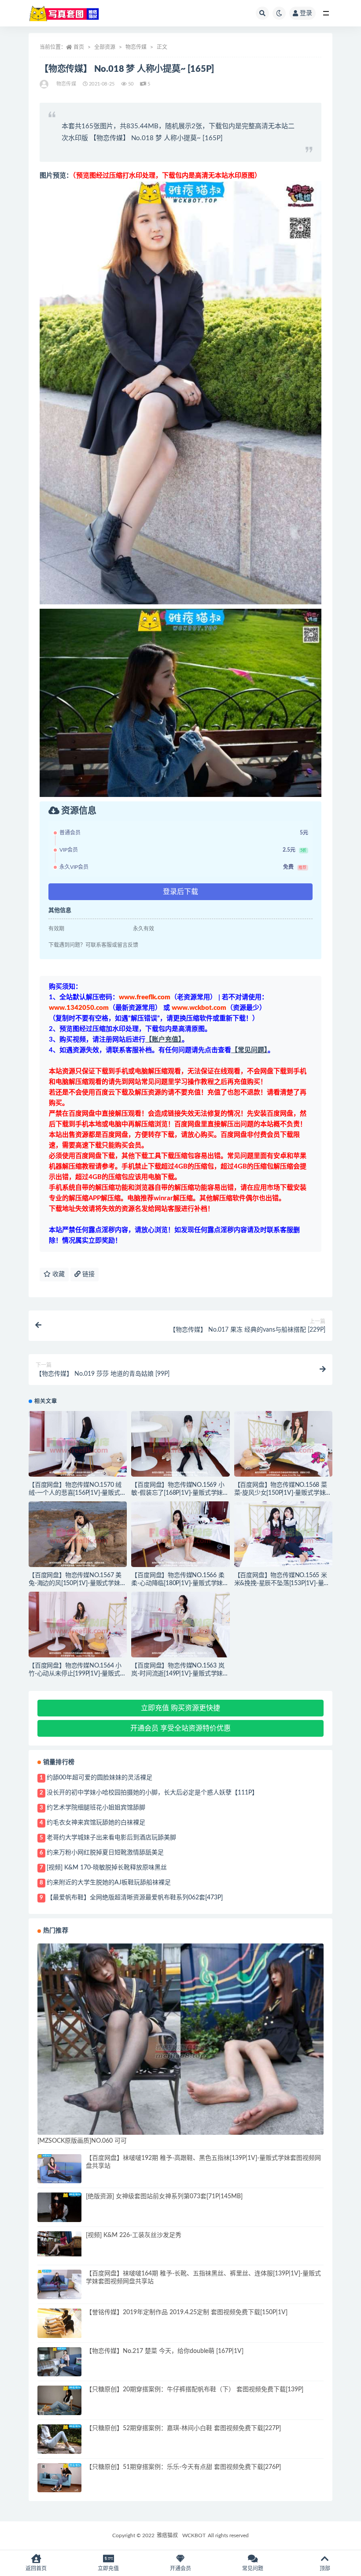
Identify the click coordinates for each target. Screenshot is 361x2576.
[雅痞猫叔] (45, 84)
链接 (88, 1274)
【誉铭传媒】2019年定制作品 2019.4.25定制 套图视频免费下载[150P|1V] (187, 2312)
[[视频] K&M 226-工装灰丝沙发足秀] (59, 2244)
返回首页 (36, 2569)
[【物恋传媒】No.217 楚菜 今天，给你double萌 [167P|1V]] (59, 2362)
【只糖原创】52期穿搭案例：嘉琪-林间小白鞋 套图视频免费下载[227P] (183, 2428)
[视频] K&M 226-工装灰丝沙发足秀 (134, 2235)
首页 (79, 47)
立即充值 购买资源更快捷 (180, 1708)
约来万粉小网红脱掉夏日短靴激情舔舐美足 (105, 1853)
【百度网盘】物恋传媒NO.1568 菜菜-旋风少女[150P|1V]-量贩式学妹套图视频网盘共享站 (283, 1493)
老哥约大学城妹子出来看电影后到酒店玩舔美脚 (111, 1838)
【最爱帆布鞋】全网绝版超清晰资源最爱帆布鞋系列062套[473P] (135, 1898)
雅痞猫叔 (167, 2535)
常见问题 (253, 2569)
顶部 (325, 2569)
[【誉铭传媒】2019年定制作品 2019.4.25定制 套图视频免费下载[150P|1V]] (59, 2323)
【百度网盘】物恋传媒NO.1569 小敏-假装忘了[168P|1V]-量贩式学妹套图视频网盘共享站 (180, 1493)
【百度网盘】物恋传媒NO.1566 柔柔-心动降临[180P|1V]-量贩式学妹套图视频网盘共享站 (180, 1583)
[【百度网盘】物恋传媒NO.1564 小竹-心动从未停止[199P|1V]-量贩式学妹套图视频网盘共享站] (78, 1625)
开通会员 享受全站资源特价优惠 (180, 1728)
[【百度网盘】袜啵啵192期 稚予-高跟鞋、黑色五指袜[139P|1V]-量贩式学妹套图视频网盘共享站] (59, 2169)
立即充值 (108, 2569)
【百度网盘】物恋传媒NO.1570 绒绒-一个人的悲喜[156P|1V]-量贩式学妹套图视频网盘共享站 (77, 1493)
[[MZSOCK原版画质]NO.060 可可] (180, 2051)
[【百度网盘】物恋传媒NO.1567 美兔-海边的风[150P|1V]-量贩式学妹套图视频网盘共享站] (78, 1534)
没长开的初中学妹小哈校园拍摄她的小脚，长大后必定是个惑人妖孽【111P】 (152, 1793)
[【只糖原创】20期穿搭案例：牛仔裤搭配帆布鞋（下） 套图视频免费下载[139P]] (59, 2400)
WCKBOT (194, 2535)
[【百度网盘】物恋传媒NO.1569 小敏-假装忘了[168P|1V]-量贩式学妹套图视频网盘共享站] (180, 1444)
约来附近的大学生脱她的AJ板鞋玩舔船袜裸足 (109, 1883)
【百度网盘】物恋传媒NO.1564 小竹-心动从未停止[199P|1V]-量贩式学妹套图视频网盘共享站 (77, 1674)
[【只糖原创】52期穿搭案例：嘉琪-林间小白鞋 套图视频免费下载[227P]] (59, 2439)
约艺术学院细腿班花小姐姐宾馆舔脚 (96, 1808)
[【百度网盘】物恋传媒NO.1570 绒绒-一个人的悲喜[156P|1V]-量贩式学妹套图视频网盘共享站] (78, 1444)
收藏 (58, 1274)
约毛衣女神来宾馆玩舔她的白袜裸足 (96, 1823)
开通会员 (180, 2569)
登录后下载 (180, 892)
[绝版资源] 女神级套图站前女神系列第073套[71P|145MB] (164, 2196)
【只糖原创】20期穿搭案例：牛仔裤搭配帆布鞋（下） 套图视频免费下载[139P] (195, 2390)
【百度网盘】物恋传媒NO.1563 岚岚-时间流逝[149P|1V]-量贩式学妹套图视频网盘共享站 (180, 1674)
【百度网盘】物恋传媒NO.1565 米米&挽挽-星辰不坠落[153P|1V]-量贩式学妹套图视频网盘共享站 (282, 1583)
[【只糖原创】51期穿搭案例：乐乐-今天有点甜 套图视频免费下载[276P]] (59, 2478)
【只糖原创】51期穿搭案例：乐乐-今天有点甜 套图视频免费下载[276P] (183, 2467)
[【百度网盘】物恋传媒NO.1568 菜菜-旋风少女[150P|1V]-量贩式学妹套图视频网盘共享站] (283, 1444)
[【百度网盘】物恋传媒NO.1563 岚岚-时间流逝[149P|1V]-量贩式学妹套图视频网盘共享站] (180, 1625)
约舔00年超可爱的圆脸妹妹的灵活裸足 (99, 1778)
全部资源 (105, 47)
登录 (306, 13)
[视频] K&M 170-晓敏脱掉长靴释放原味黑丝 (107, 1868)
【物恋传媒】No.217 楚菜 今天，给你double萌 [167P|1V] (165, 2351)
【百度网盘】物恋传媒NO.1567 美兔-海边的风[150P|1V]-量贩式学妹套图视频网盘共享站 (77, 1583)
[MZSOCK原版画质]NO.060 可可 (82, 2141)
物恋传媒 (136, 47)
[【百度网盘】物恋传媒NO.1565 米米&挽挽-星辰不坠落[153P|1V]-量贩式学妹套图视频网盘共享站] (283, 1534)
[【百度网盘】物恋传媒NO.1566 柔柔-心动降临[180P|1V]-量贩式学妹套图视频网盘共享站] (180, 1534)
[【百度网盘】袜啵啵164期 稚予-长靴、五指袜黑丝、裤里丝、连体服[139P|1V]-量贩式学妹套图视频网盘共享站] (59, 2284)
